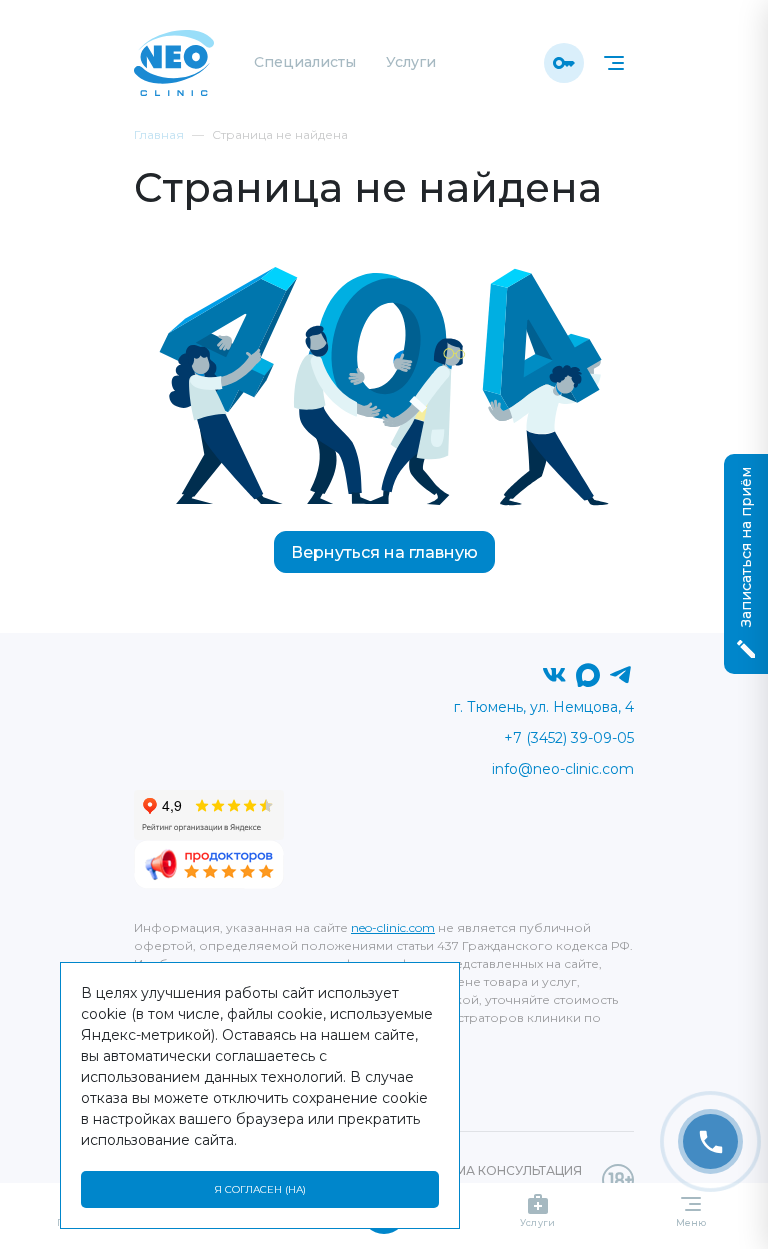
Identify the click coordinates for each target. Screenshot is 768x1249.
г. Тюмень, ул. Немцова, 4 (544, 707)
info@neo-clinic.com (563, 769)
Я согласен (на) (260, 1189)
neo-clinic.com (393, 927)
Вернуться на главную (384, 552)
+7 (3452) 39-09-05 (569, 738)
